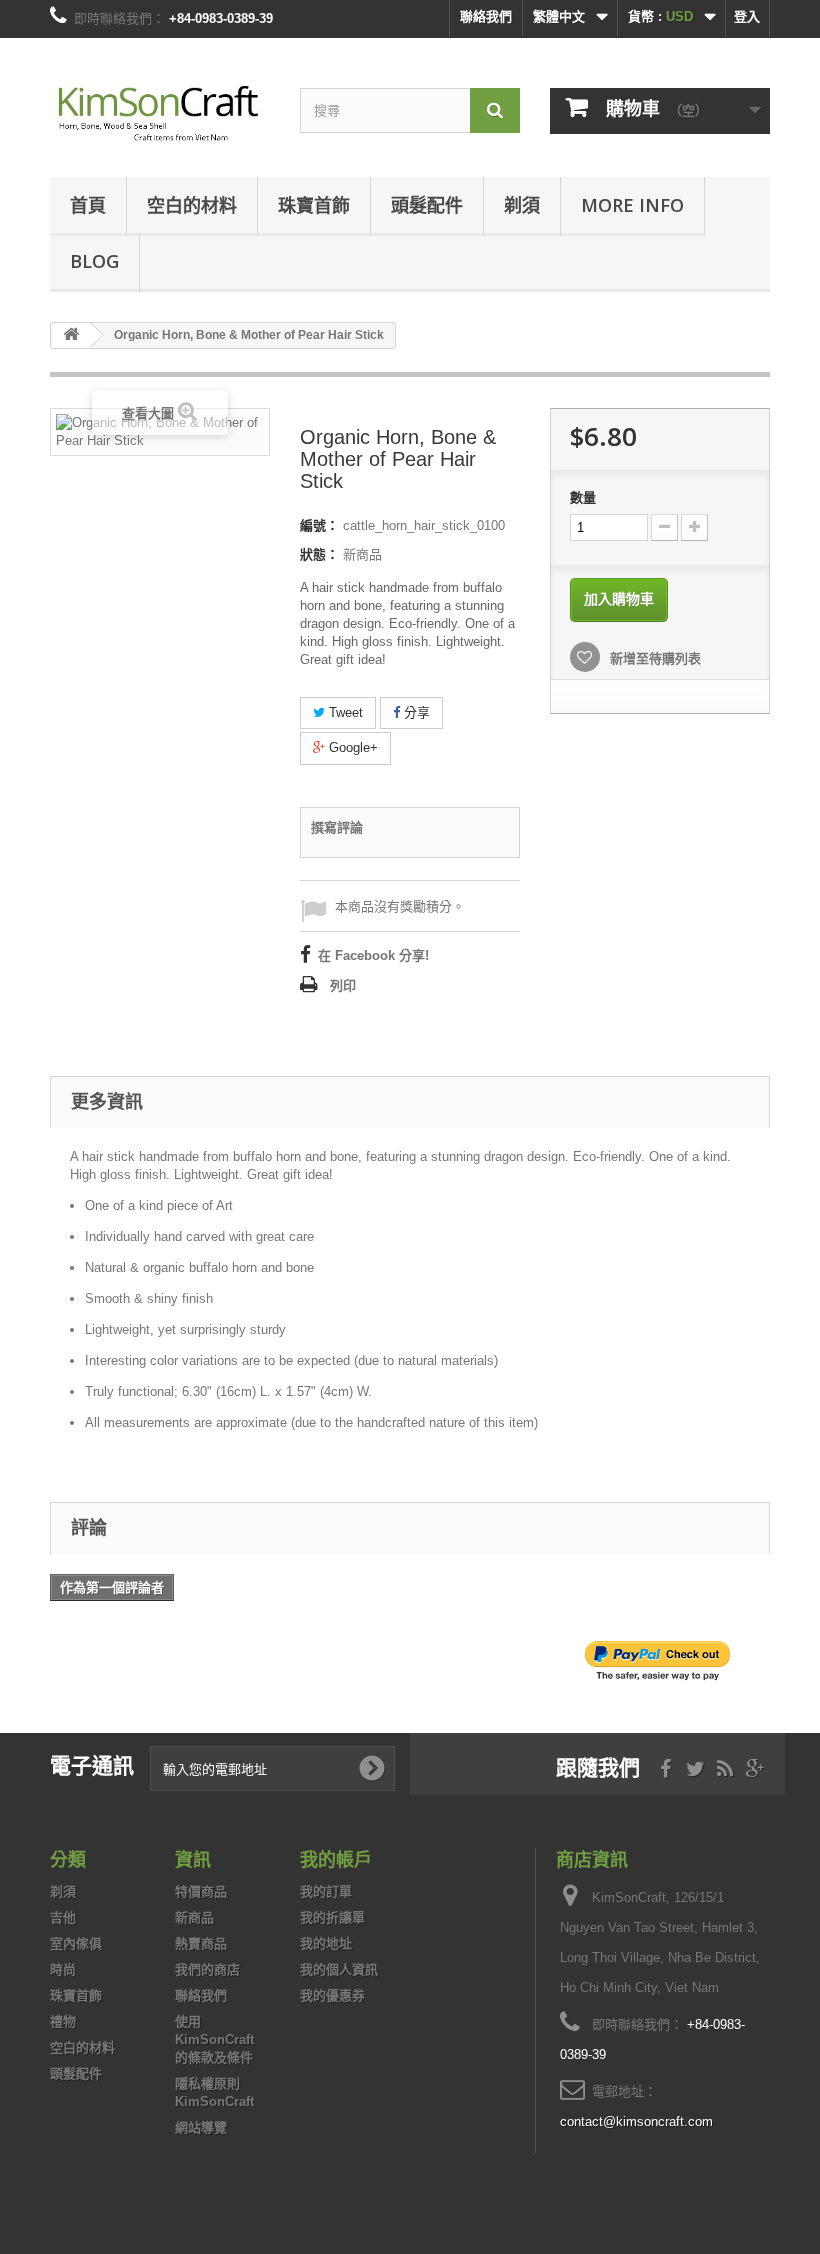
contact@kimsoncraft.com (636, 2121)
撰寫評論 (337, 827)
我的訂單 (326, 1891)
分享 (415, 712)
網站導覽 (201, 2127)
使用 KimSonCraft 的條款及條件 (214, 2039)
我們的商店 (207, 1969)
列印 (343, 985)
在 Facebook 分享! (373, 955)
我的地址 (326, 1943)
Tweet (344, 712)
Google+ (351, 747)
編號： (319, 525)
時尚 (63, 1969)
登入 (747, 16)
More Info (632, 205)
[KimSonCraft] (160, 115)
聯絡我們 (486, 16)
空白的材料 (192, 205)
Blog (94, 261)
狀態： (319, 554)
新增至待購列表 (653, 658)
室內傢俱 (76, 1943)
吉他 (63, 1917)
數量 (583, 497)
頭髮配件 (427, 205)
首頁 (88, 205)
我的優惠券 (332, 1995)
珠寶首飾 (314, 205)
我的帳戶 (336, 1859)
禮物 (63, 2021)
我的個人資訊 (339, 1969)
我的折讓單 (332, 1917)
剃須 (522, 205)
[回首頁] (71, 335)
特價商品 (201, 1891)
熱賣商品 (201, 1943)
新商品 (194, 1917)
